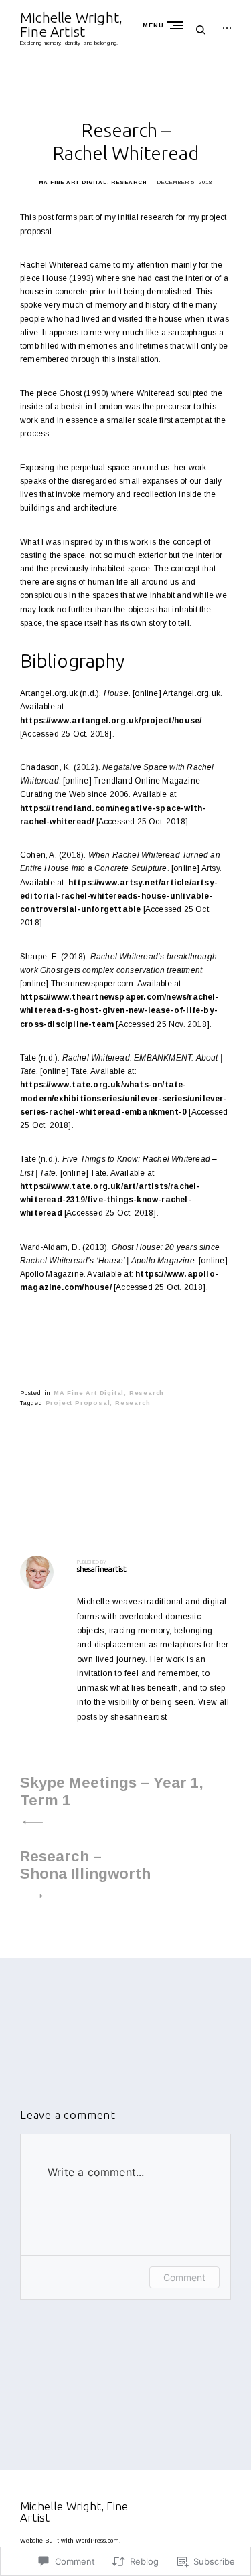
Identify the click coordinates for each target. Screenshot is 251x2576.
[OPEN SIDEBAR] (227, 28)
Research (129, 182)
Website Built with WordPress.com (70, 2541)
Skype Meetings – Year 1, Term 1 (112, 1791)
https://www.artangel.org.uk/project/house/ (111, 721)
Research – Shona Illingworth (85, 1865)
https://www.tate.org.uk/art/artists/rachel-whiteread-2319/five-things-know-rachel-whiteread (110, 1200)
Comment (184, 2277)
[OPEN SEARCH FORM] (201, 30)
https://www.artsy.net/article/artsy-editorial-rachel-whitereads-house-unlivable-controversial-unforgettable (119, 896)
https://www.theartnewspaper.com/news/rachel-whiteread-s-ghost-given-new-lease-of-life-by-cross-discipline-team (119, 1010)
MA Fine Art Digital (73, 182)
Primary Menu (178, 25)
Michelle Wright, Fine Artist (71, 24)
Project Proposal (78, 1403)
